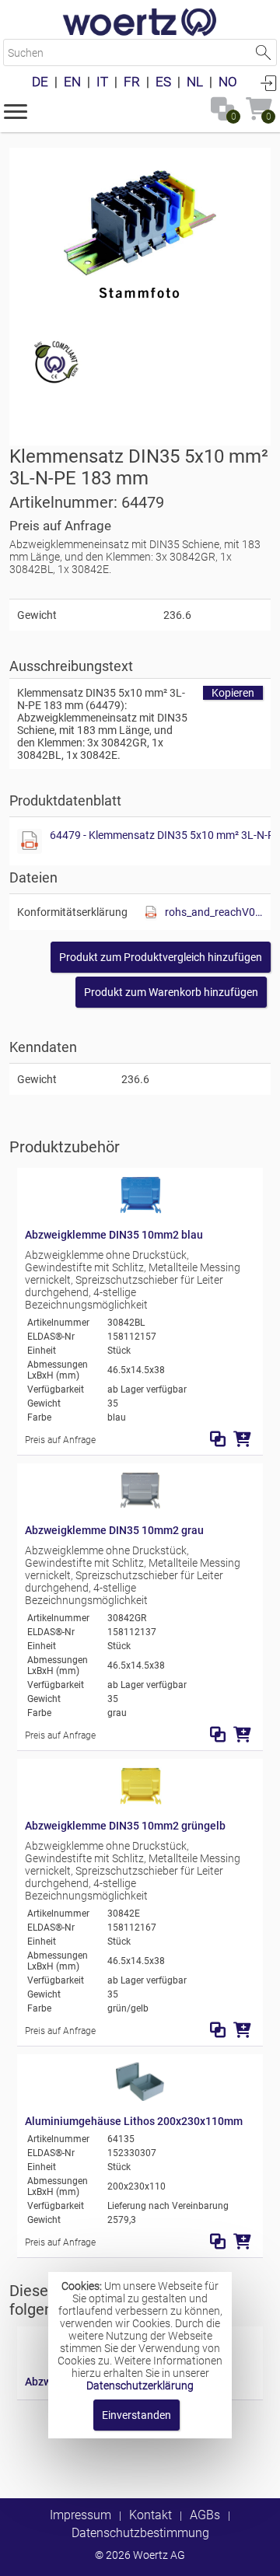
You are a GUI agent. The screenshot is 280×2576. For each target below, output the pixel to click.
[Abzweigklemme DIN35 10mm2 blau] (140, 1211)
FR (132, 82)
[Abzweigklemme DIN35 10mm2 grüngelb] (140, 1802)
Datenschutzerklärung (140, 2386)
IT (102, 82)
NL (195, 82)
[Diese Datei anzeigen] (30, 841)
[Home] (140, 23)
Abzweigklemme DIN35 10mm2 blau (114, 1235)
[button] (16, 110)
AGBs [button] (205, 2515)
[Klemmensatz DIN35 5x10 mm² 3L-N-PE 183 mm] (140, 229)
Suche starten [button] (263, 52)
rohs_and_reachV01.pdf (214, 912)
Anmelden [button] (268, 82)
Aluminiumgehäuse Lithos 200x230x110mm (134, 2121)
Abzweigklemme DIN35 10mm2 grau (114, 1530)
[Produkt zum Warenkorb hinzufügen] (242, 1439)
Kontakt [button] (150, 2515)
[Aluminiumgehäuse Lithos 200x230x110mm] (140, 2097)
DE (40, 82)
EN (72, 82)
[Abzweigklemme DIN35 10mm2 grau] (140, 1506)
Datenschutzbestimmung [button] (140, 2533)
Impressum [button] (80, 2515)
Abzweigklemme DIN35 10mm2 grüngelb (125, 1826)
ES (163, 82)
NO (228, 82)
